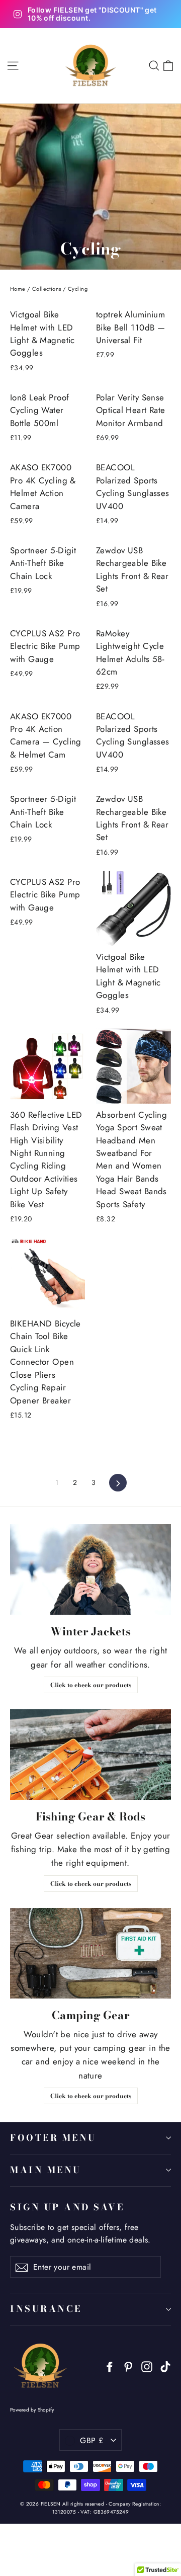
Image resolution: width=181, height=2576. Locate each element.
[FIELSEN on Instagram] (147, 2366)
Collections (47, 289)
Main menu (46, 2170)
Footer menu (53, 2138)
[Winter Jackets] (90, 1569)
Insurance (46, 2309)
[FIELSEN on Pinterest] (128, 2366)
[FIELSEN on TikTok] (165, 2366)
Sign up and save (67, 2207)
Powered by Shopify (32, 2410)
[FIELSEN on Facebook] (110, 2366)
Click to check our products (91, 1685)
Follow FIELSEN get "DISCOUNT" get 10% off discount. (92, 14)
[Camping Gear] (90, 1953)
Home (18, 289)
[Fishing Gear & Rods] (90, 1755)
